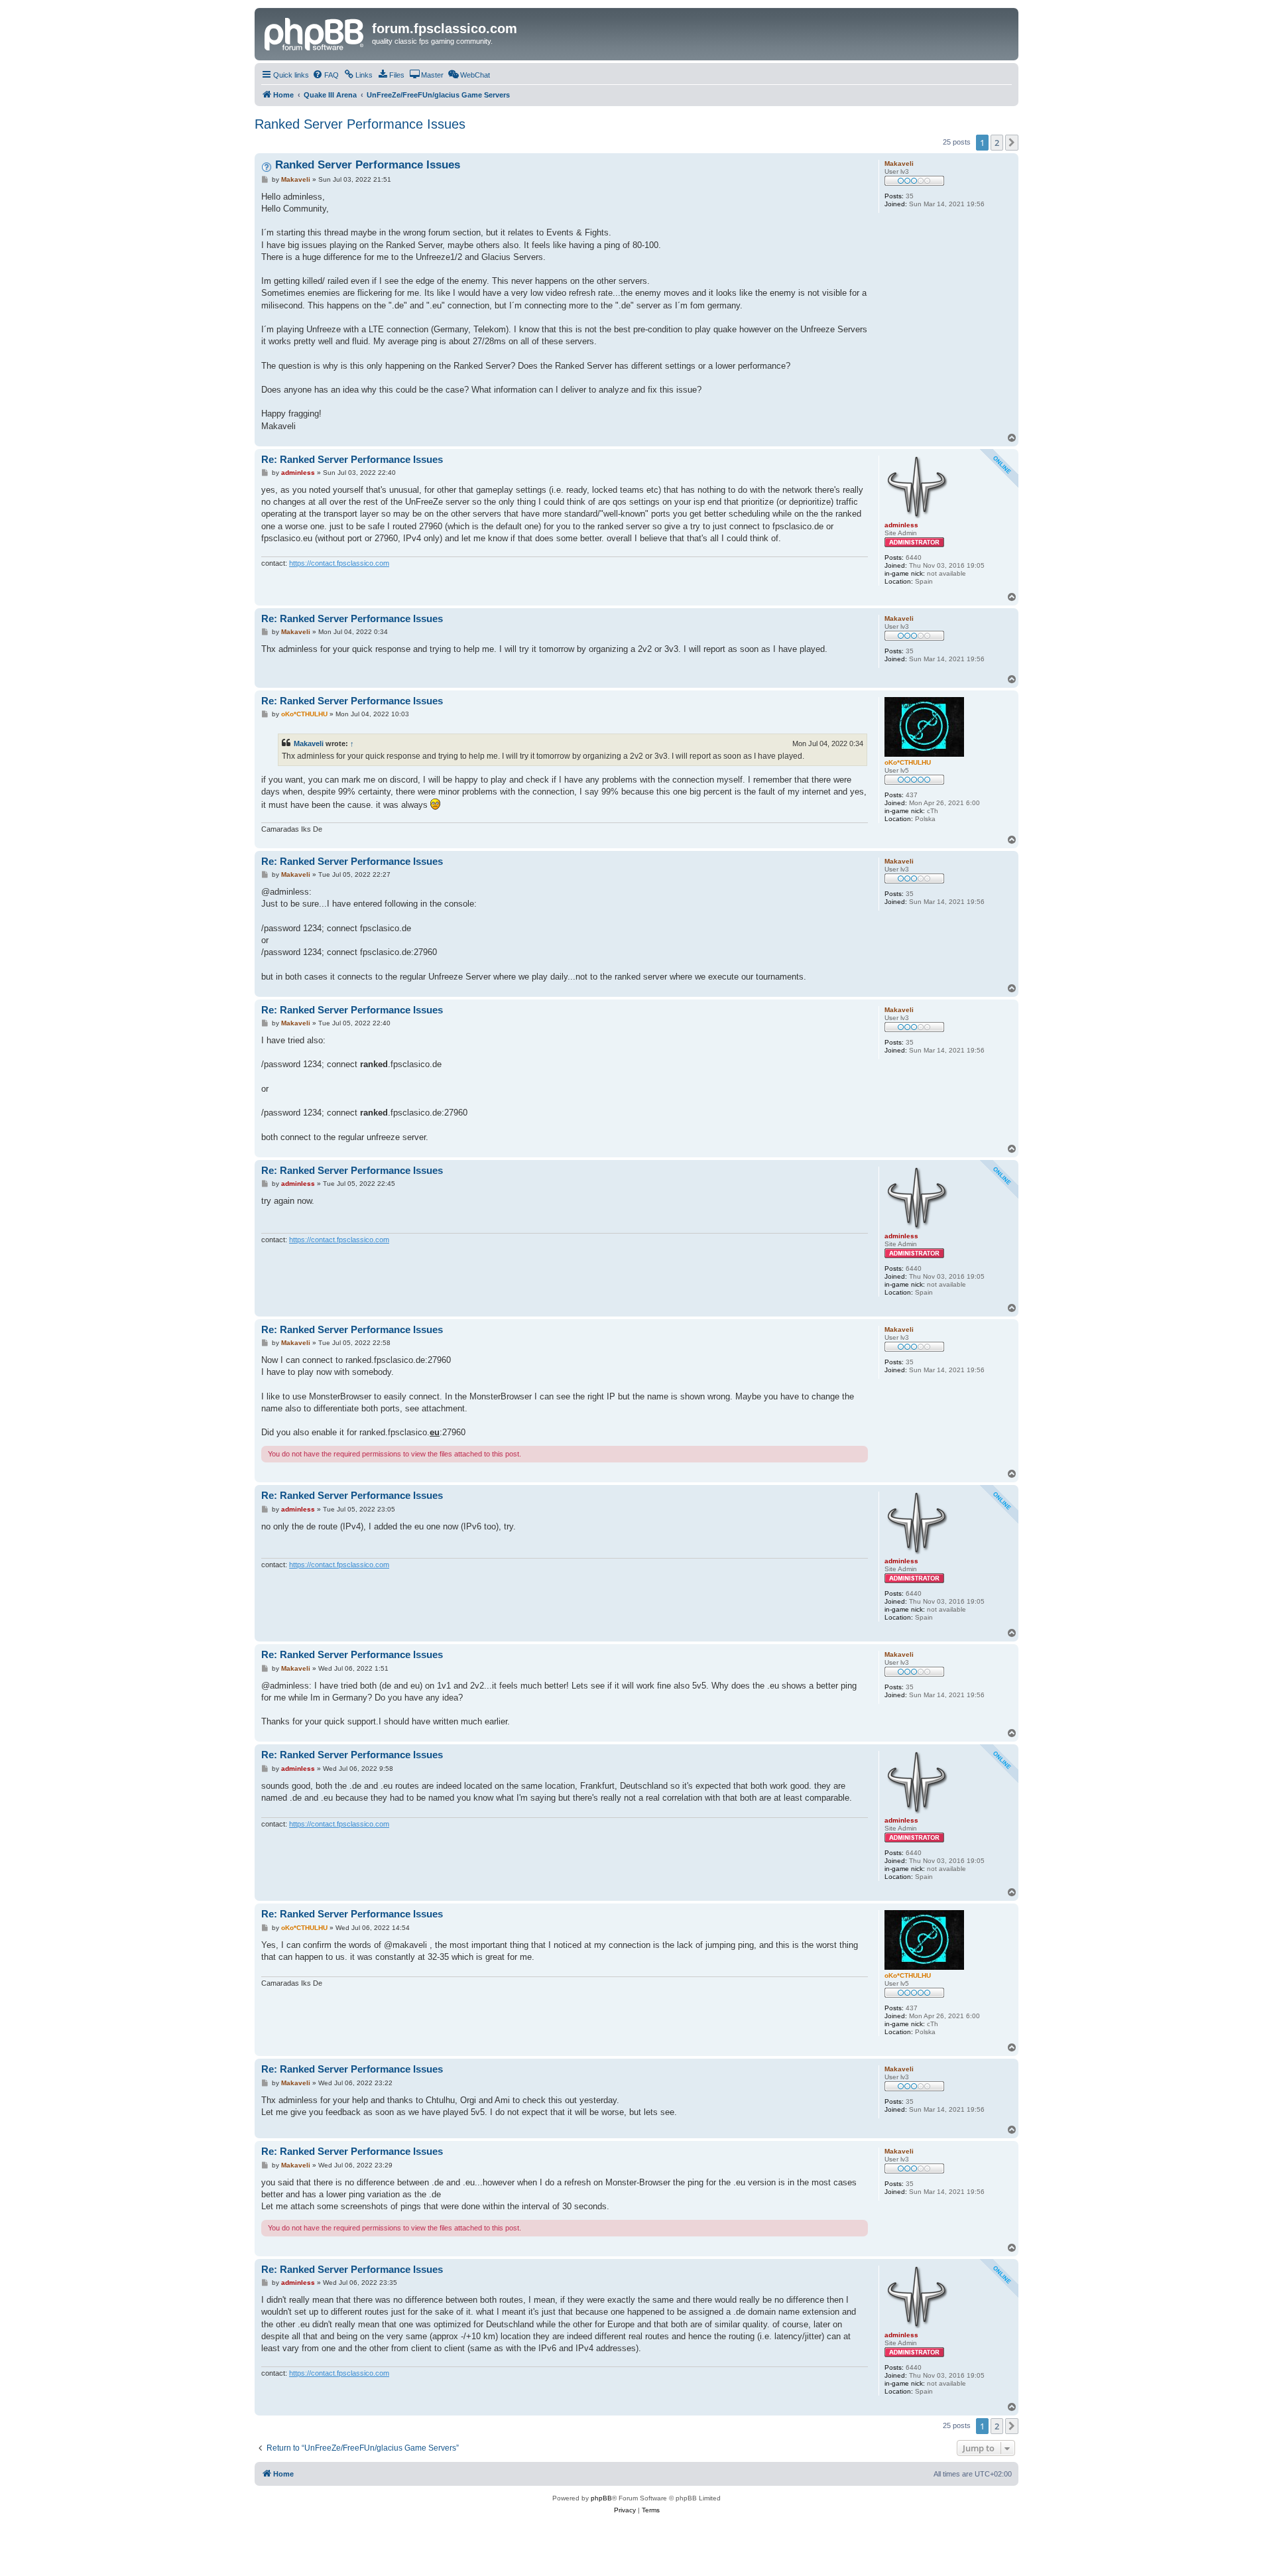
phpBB (601, 2498)
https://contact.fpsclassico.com (339, 563)
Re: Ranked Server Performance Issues (352, 459)
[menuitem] (326, 75)
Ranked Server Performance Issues (360, 124)
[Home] (315, 32)
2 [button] (997, 143)
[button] (1012, 143)
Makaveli (309, 743)
